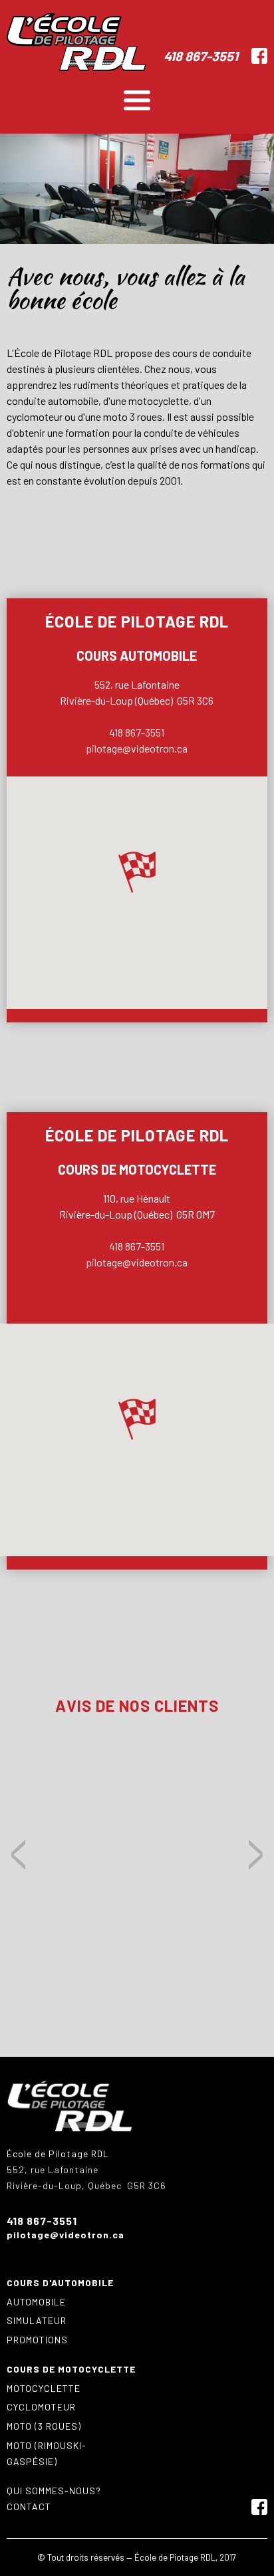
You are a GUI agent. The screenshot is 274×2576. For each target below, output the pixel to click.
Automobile (36, 2302)
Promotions (37, 2340)
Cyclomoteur (41, 2407)
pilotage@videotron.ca (137, 748)
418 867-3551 (201, 56)
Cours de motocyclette (71, 2369)
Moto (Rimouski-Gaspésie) (47, 2453)
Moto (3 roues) (44, 2426)
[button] (137, 872)
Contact (29, 2507)
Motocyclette (44, 2388)
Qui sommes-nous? (54, 2491)
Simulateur (37, 2320)
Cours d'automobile (60, 2283)
